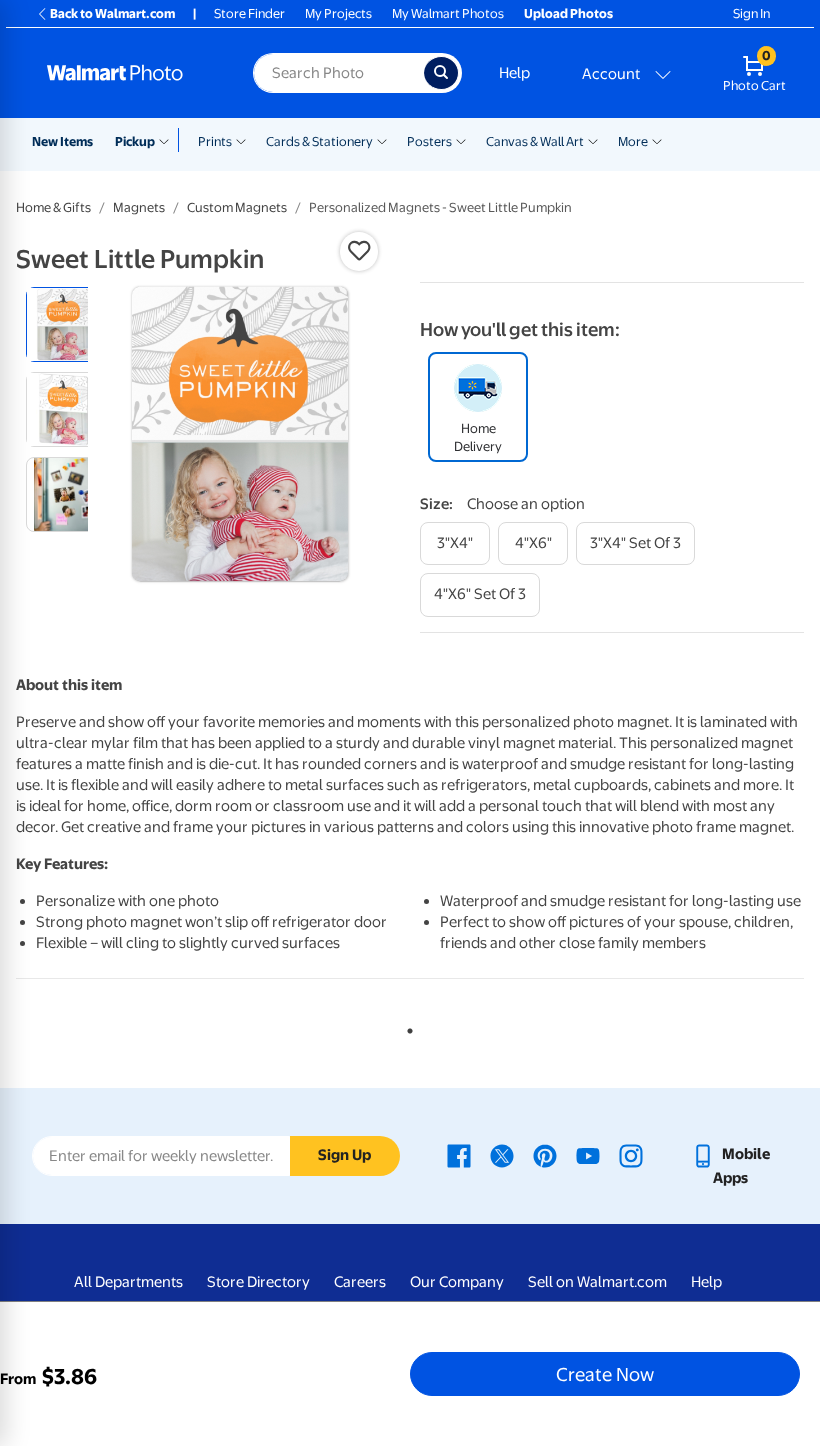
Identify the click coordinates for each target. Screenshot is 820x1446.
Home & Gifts (53, 207)
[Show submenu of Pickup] (168, 140)
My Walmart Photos (448, 13)
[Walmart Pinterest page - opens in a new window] (545, 1154)
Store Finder (249, 13)
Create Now (605, 1374)
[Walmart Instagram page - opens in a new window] (631, 1154)
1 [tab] (406, 1027)
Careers (360, 1282)
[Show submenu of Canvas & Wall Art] (593, 140)
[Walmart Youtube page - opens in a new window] (588, 1154)
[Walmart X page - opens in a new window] (502, 1154)
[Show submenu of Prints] (241, 140)
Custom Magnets (237, 207)
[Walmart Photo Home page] (128, 73)
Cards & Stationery (319, 141)
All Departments (128, 1282)
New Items (62, 141)
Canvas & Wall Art (535, 141)
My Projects (338, 13)
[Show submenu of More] (657, 140)
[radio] (63, 324)
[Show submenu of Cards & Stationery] (382, 140)
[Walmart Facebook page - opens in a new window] (459, 1154)
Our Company (457, 1282)
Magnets (139, 207)
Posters (429, 141)
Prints (215, 141)
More (633, 141)
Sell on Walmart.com (597, 1282)
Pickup (135, 141)
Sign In (751, 13)
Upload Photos (568, 13)
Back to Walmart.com (112, 13)
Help (514, 73)
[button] (359, 251)
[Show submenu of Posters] (461, 140)
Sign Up (344, 1155)
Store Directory (258, 1282)
